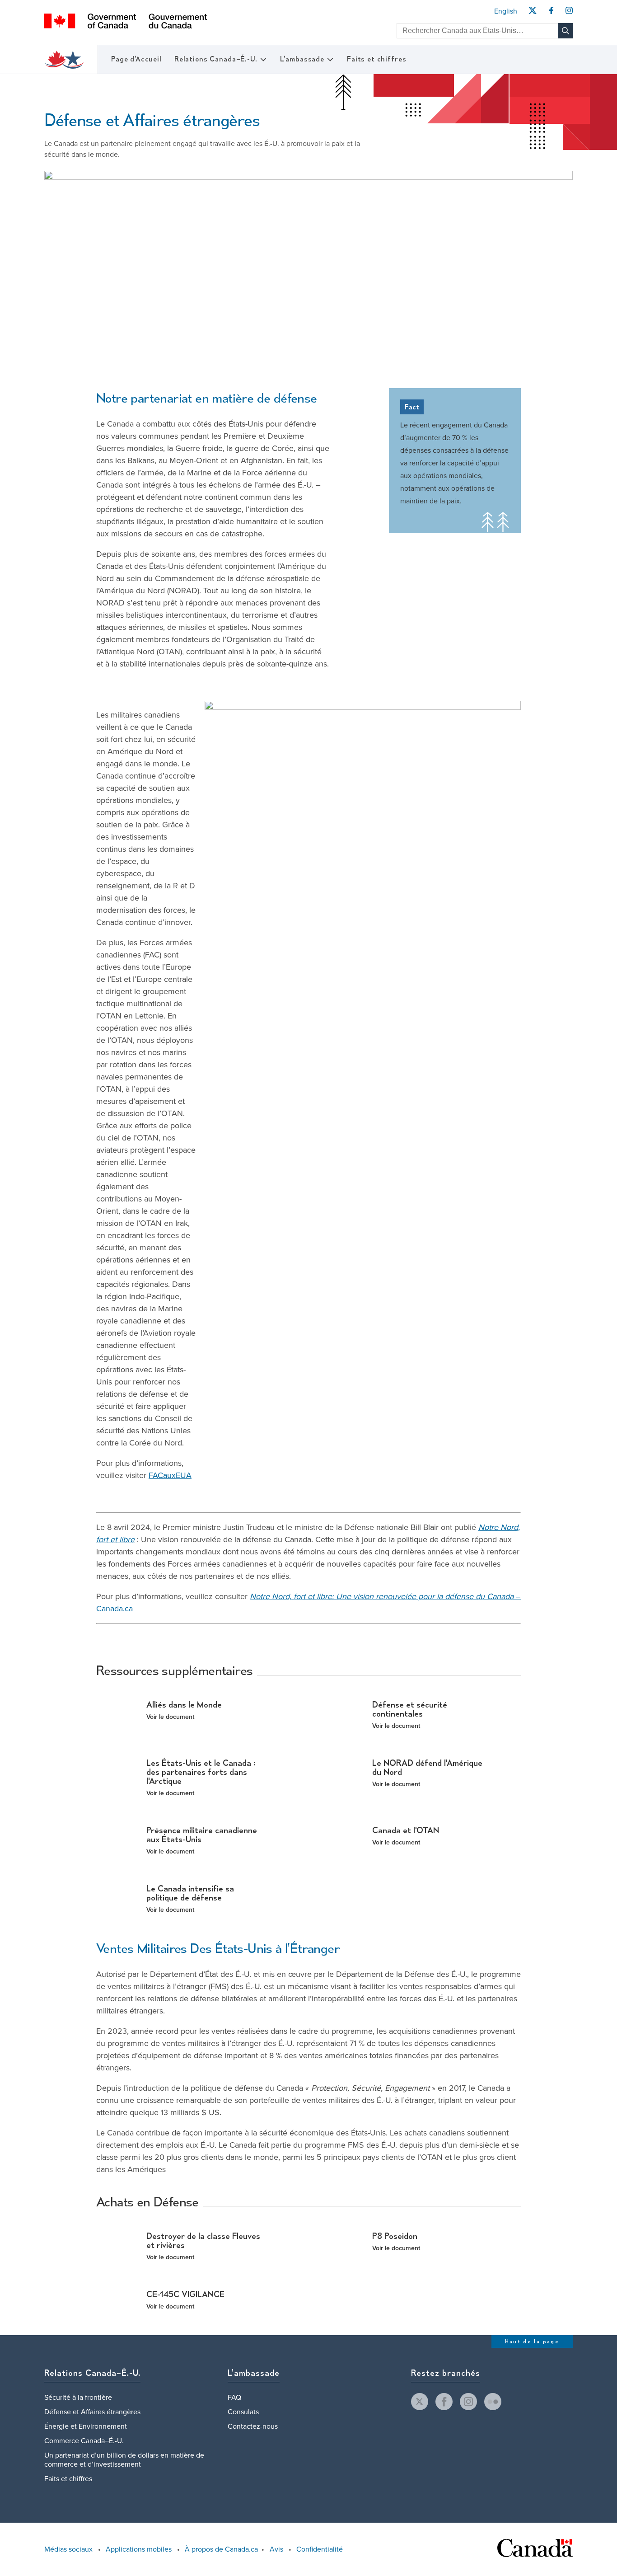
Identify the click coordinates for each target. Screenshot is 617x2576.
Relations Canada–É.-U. (216, 59)
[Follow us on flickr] (493, 2402)
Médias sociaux (68, 2549)
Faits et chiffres (376, 59)
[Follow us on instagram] (468, 2402)
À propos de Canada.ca (221, 2549)
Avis (276, 2549)
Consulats (243, 2412)
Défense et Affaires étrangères (92, 2412)
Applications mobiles (139, 2549)
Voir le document (170, 1717)
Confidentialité (320, 2549)
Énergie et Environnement (86, 2426)
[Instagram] (569, 13)
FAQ (234, 2398)
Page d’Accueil (136, 59)
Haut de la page (532, 2342)
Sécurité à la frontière (78, 2398)
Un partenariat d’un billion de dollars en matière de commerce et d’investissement (124, 2460)
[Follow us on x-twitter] (420, 2402)
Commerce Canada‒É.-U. (84, 2441)
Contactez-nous (253, 2426)
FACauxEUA (170, 1475)
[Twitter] (532, 13)
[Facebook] (551, 13)
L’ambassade (302, 59)
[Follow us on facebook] (444, 2402)
